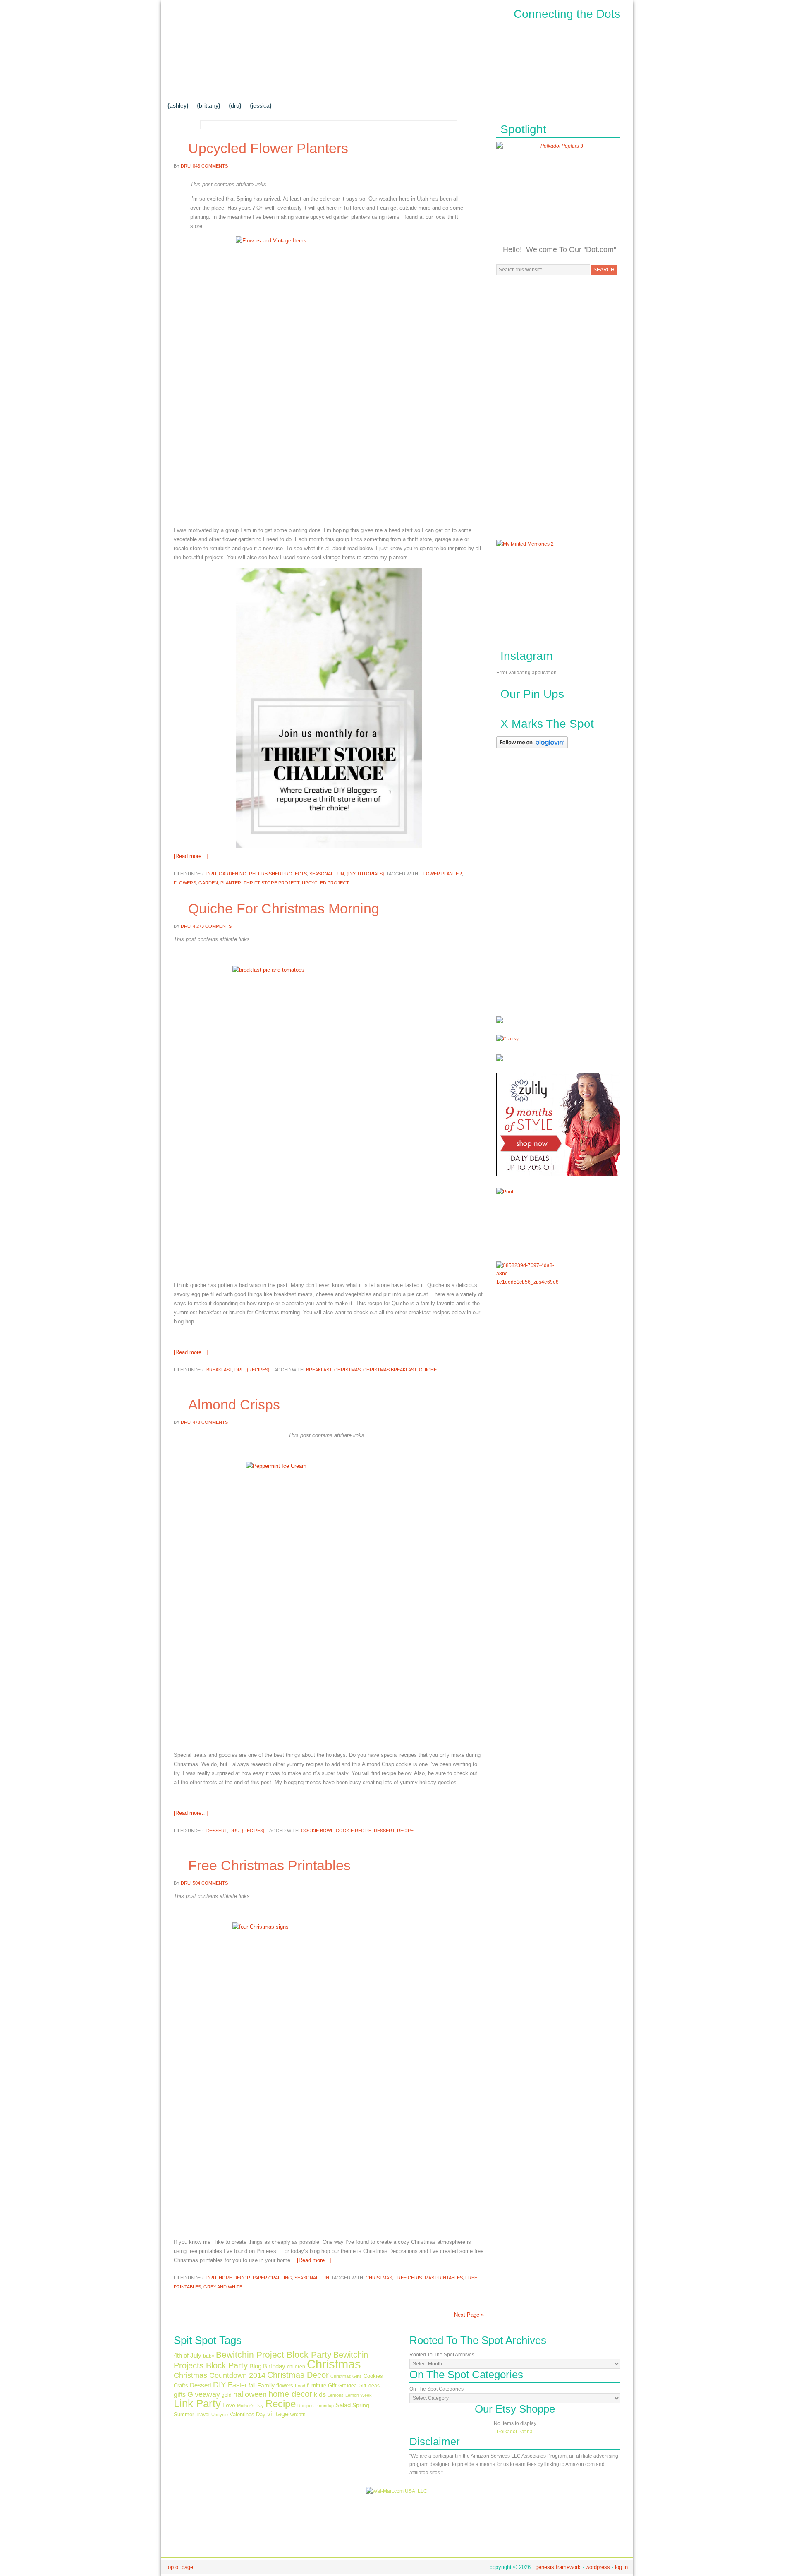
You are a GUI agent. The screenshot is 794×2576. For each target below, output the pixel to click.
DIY (220, 2384)
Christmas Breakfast (390, 1370)
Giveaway (204, 2394)
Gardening (233, 874)
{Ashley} (178, 105)
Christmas (347, 1370)
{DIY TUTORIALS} (281, 89)
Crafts (181, 2385)
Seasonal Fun (327, 874)
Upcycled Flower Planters (268, 148)
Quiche (428, 1370)
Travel (203, 2415)
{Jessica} (261, 105)
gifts (180, 2394)
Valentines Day (248, 2414)
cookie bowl (317, 1831)
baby (209, 2356)
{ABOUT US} (225, 89)
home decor (290, 2394)
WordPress (598, 2567)
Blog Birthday (267, 2366)
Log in (621, 2567)
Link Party (197, 2403)
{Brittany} (209, 105)
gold (227, 2395)
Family (266, 2385)
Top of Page (180, 2567)
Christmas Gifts (346, 2376)
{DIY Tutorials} (365, 874)
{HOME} (185, 89)
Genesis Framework (558, 2567)
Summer (184, 2414)
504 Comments (210, 1883)
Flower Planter (441, 874)
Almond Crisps (234, 1404)
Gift (332, 2385)
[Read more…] (191, 856)
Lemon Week (359, 2395)
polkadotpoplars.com (244, 40)
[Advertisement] (558, 407)
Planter (231, 883)
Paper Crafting (272, 2278)
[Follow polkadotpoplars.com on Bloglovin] (532, 750)
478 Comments (210, 1422)
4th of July (188, 2356)
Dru (186, 166)
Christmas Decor (298, 2375)
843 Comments (210, 166)
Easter (237, 2385)
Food (300, 2386)
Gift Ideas (369, 2386)
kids (320, 2394)
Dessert (217, 1831)
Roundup (325, 2406)
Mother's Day (250, 2406)
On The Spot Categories (436, 2389)
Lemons (336, 2395)
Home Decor (234, 2278)
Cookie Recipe (354, 1831)
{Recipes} (258, 1370)
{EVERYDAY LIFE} (348, 89)
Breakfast (219, 1370)
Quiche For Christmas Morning (284, 908)
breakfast (319, 1370)
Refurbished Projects (278, 874)
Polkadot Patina (515, 2432)
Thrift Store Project (271, 883)
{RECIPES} (491, 89)
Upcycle (220, 2415)
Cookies (373, 2376)
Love (229, 2405)
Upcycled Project (325, 883)
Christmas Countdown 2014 (220, 2375)
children (296, 2367)
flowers (185, 883)
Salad (343, 2405)
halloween (250, 2394)
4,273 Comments (212, 926)
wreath (298, 2415)
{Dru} (235, 105)
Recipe (405, 1831)
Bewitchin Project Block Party (274, 2354)
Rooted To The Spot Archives (442, 2355)
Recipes (306, 2406)
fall (252, 2385)
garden (208, 883)
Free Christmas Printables (269, 1865)
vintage (278, 2414)
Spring (361, 2405)
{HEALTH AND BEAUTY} (426, 89)
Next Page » (469, 2315)
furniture (317, 2385)
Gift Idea (348, 2386)
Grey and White (223, 2287)
